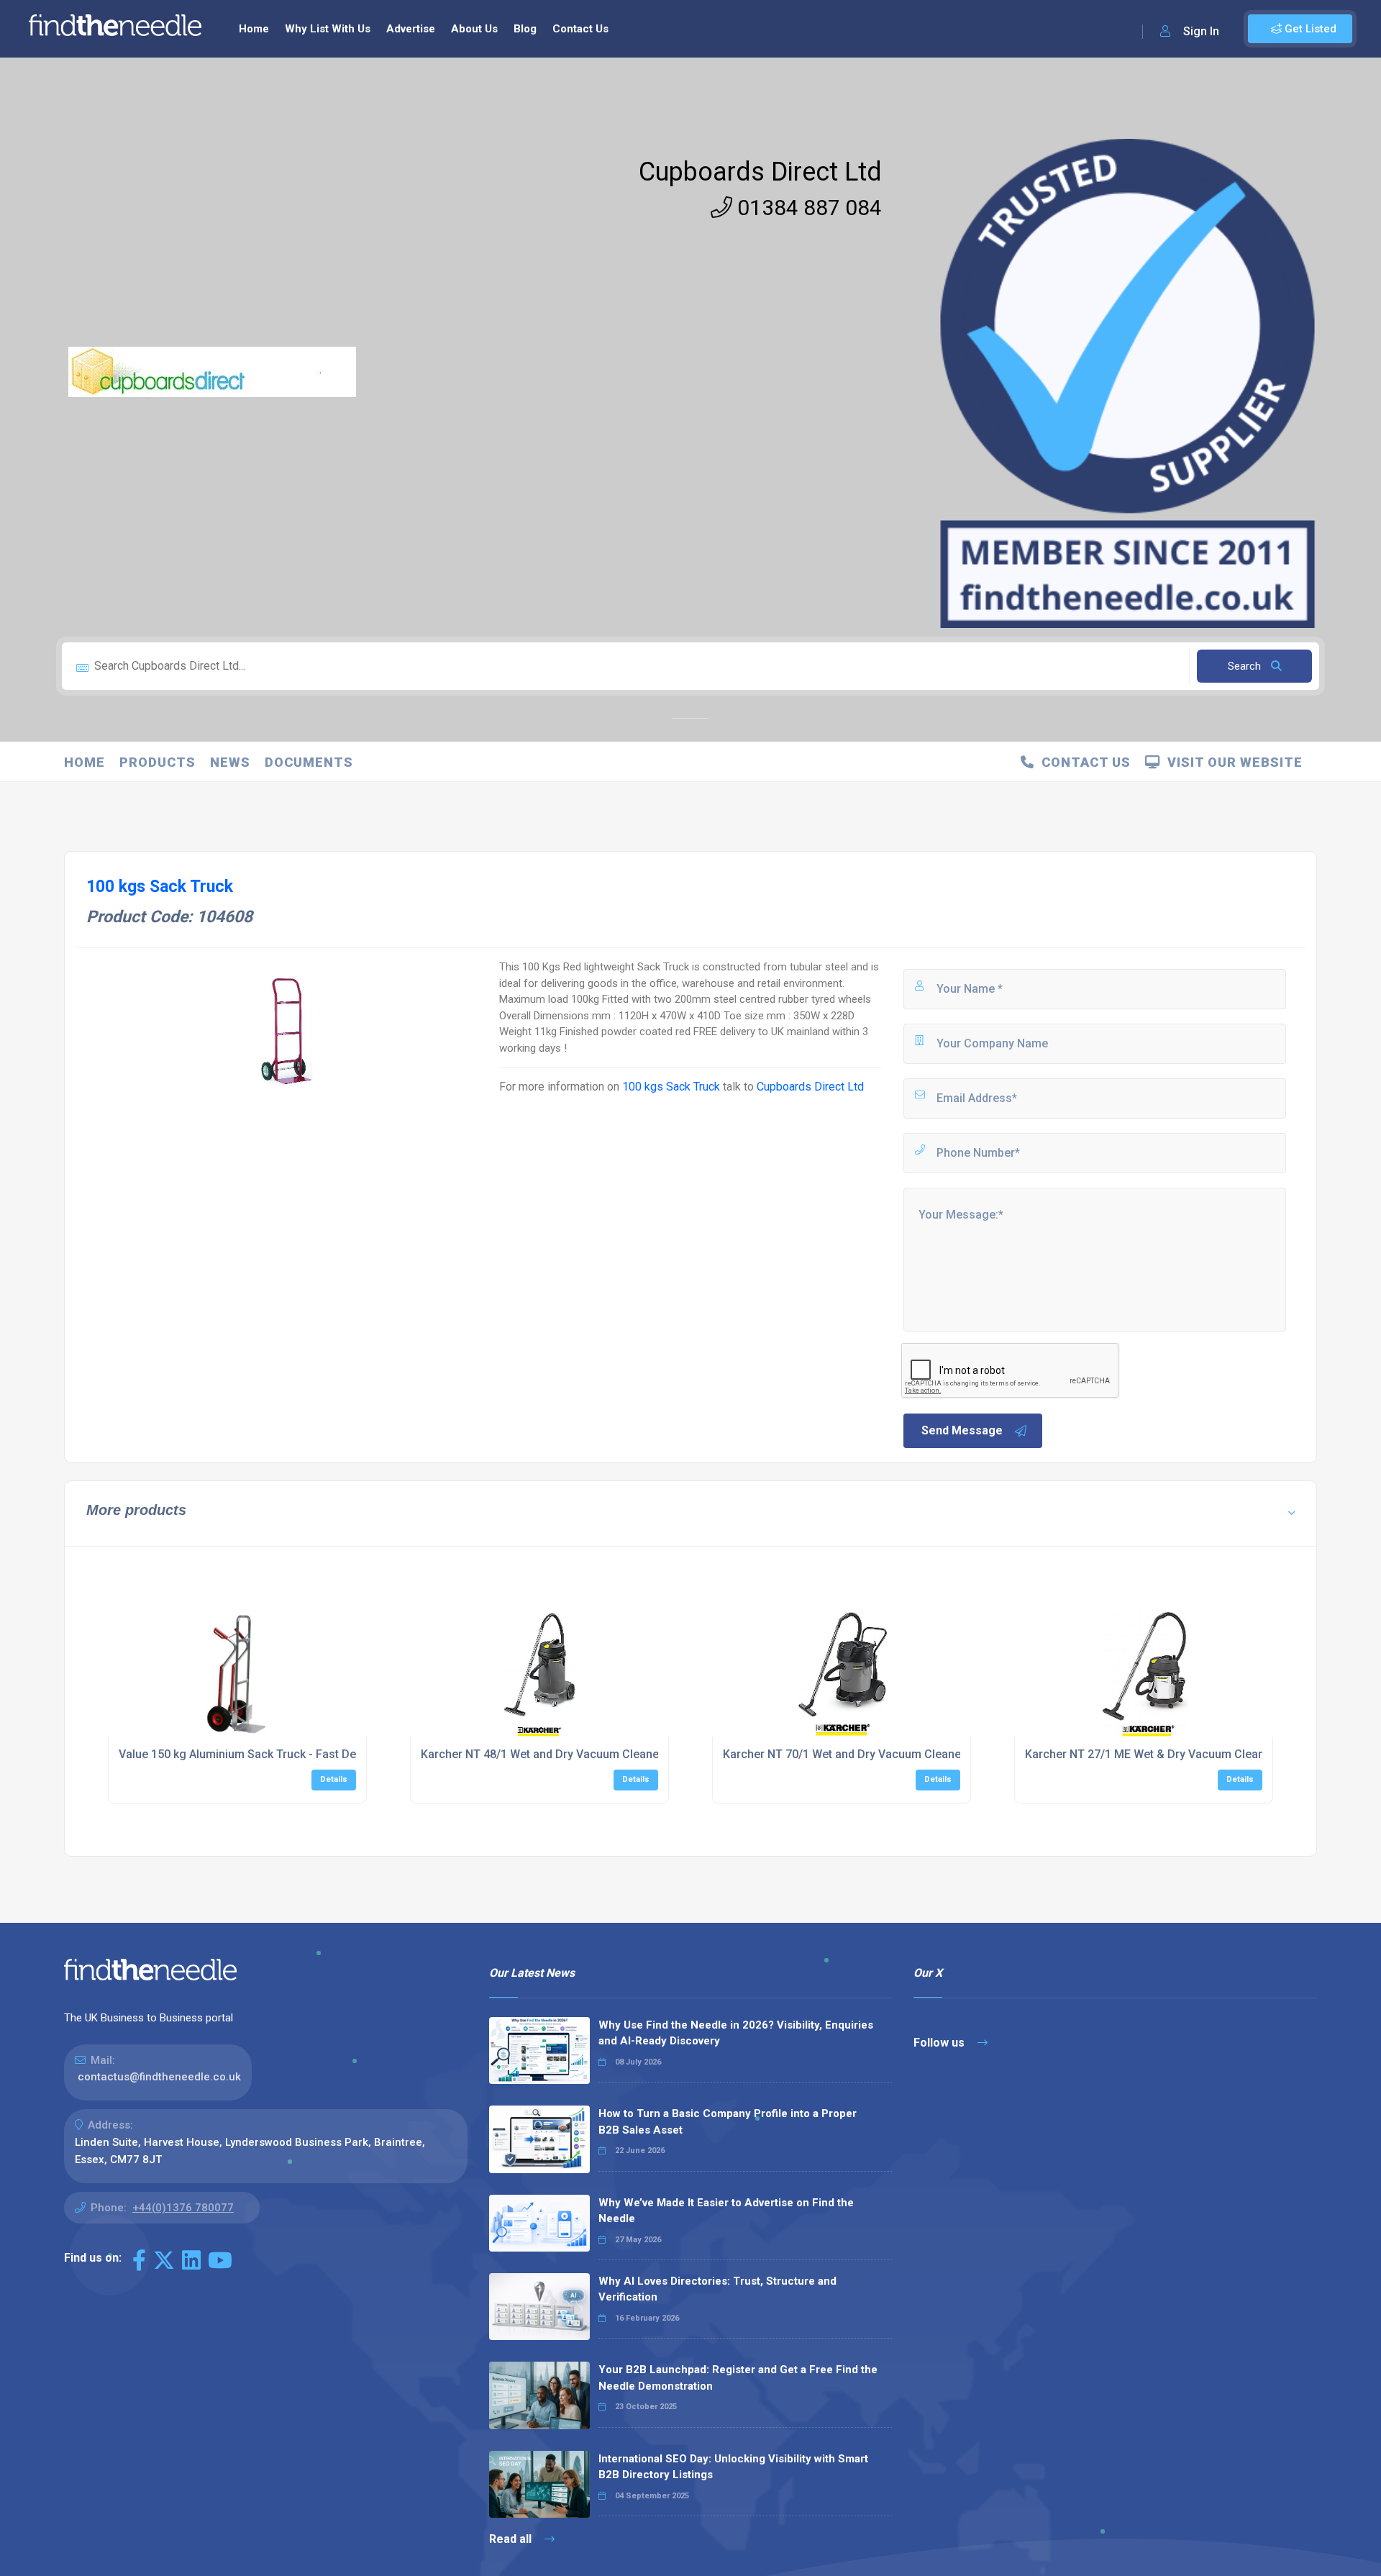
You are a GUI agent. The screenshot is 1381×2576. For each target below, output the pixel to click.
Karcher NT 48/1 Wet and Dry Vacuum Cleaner (542, 1754)
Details (334, 1779)
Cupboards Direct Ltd (760, 172)
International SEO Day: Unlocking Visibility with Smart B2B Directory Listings (733, 2467)
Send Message (962, 1430)
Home (254, 29)
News (230, 762)
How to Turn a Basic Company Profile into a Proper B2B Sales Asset (728, 2122)
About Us (474, 29)
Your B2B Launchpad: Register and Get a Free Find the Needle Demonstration (738, 2378)
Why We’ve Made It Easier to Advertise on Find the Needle (726, 2211)
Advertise (411, 29)
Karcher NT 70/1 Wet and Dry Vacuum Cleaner (844, 1754)
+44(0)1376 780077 (183, 2208)
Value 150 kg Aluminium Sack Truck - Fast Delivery (251, 1754)
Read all (512, 2539)
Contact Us (580, 29)
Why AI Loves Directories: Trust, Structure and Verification (717, 2289)
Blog (525, 29)
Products (158, 762)
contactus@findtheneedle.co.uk (159, 2077)
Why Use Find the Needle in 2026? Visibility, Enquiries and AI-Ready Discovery (736, 2033)
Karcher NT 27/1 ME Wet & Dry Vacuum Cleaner (1150, 1754)
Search (1246, 666)
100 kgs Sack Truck (671, 1087)
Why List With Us (328, 29)
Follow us (940, 2043)
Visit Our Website (1231, 762)
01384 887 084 (807, 208)
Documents (309, 762)
